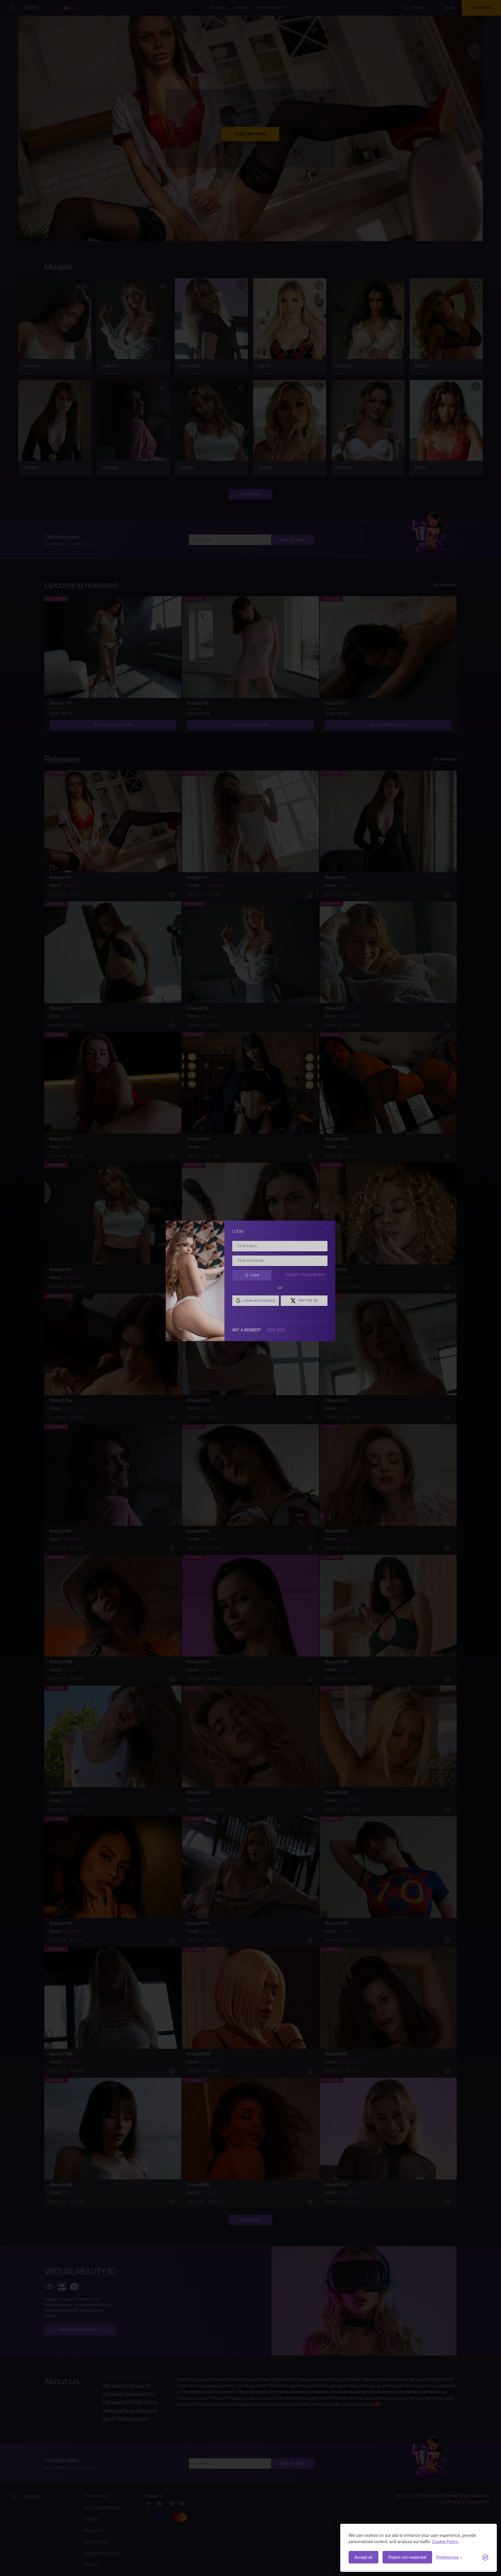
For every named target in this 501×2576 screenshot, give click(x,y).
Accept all (363, 2557)
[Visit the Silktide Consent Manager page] (485, 2557)
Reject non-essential (407, 2557)
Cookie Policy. (445, 2541)
